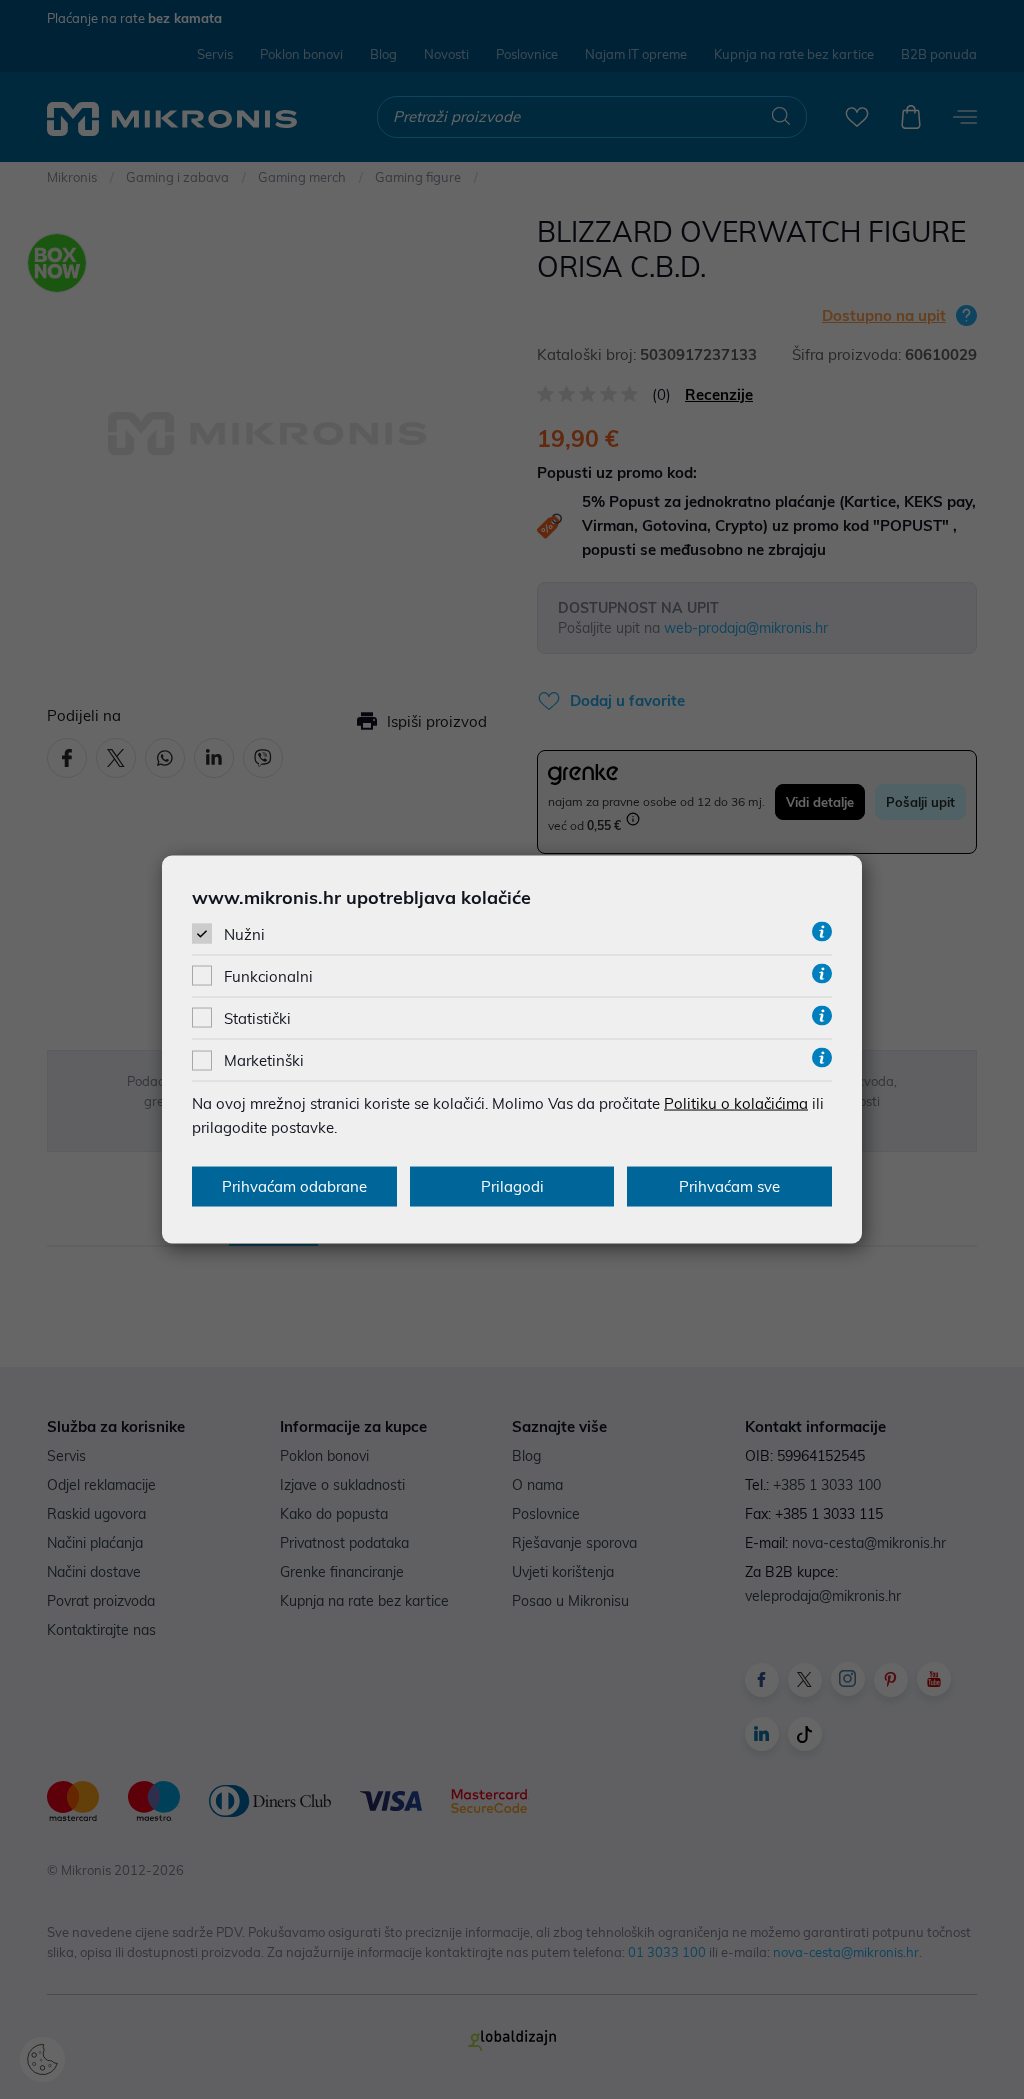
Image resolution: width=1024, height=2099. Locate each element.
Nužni (244, 933)
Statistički (257, 1018)
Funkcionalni (268, 976)
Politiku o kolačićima (736, 1103)
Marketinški (264, 1060)
